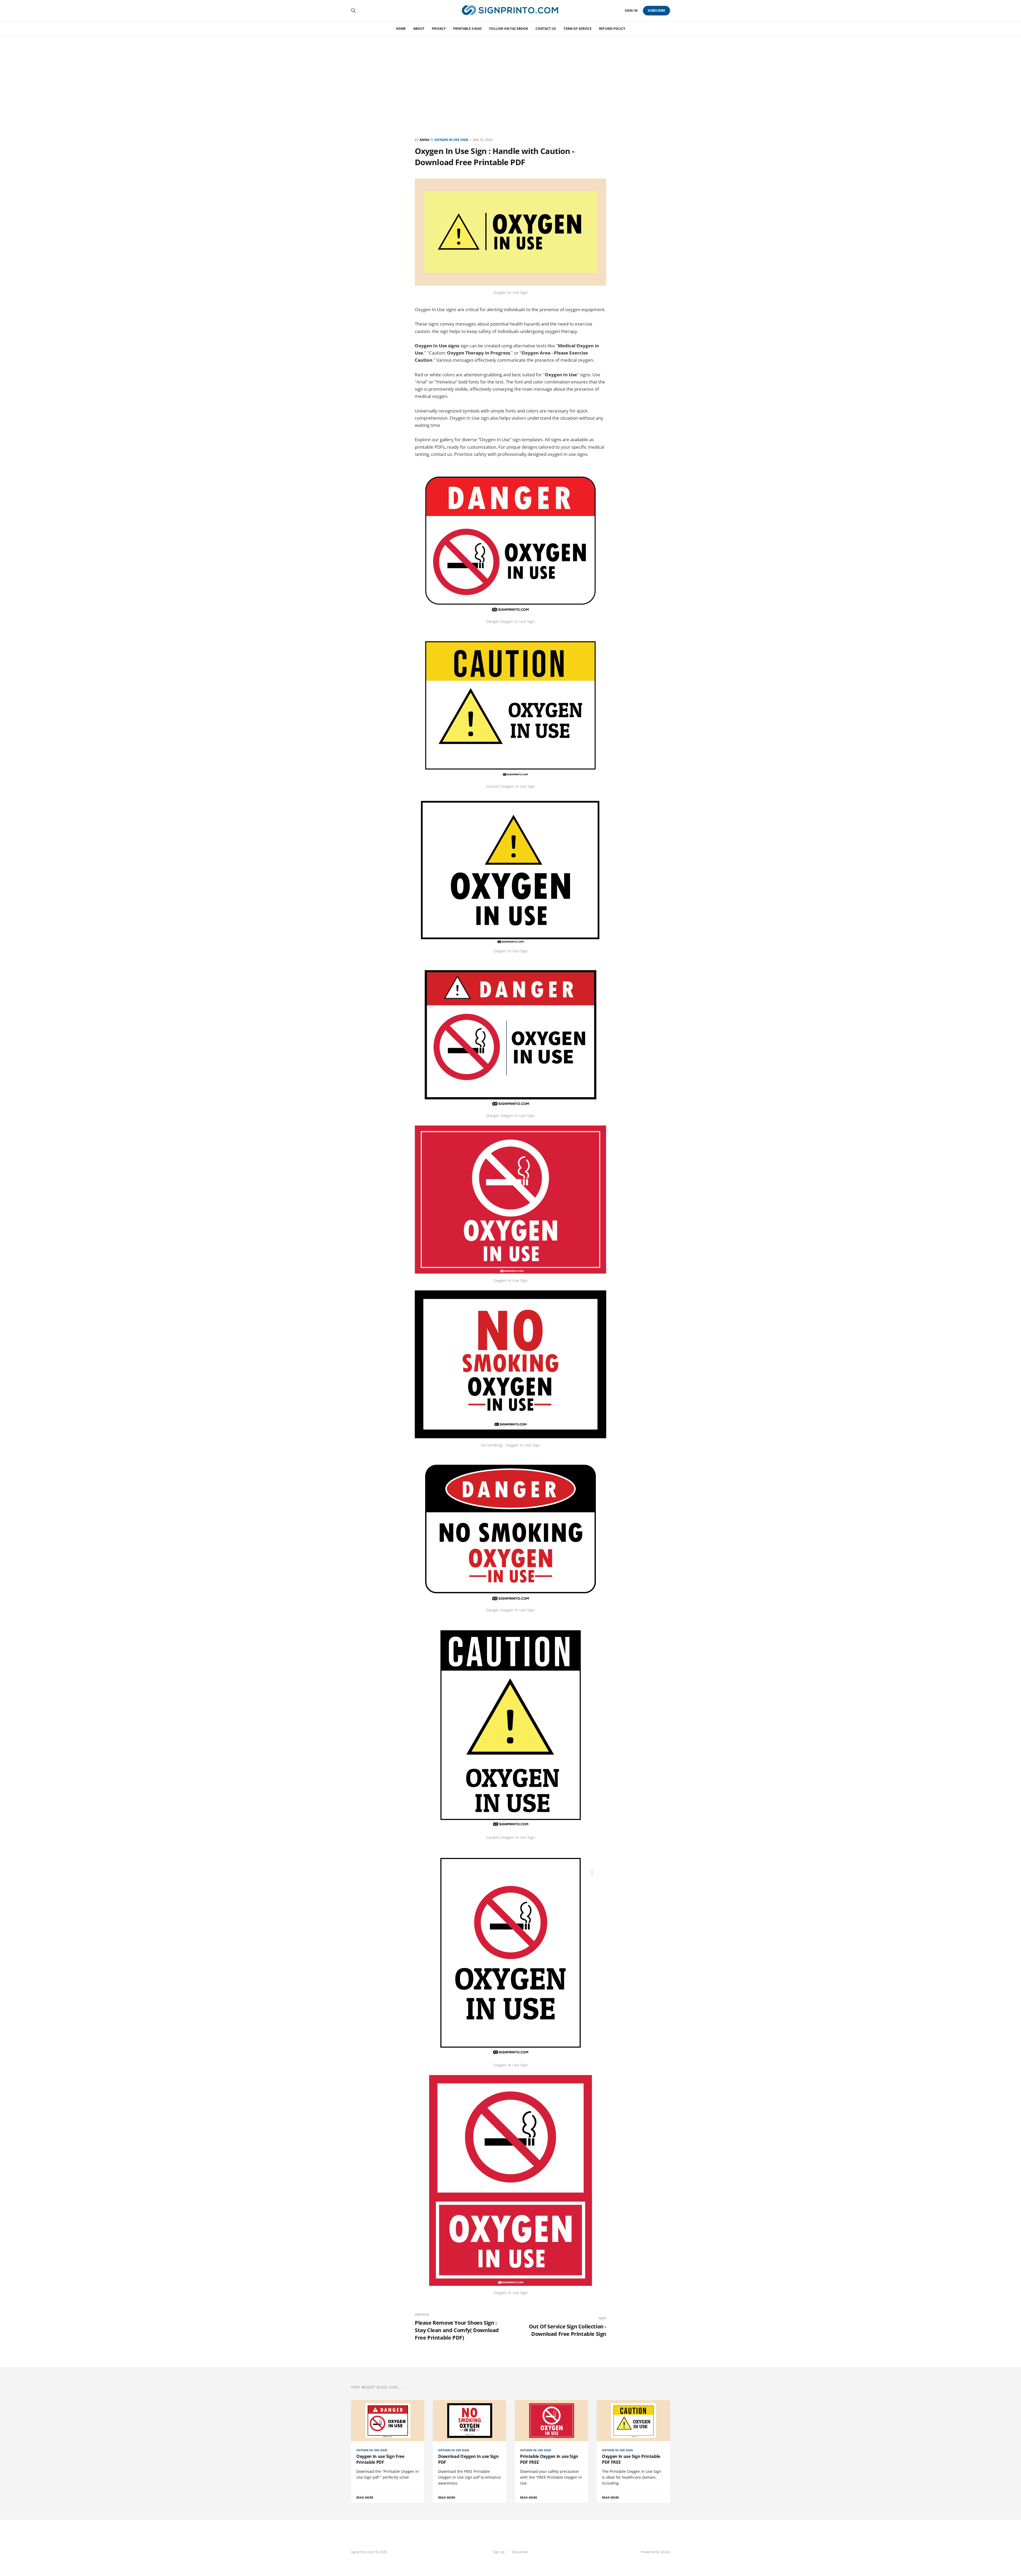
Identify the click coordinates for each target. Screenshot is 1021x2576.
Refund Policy (612, 29)
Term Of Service (578, 29)
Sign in (631, 11)
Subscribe (657, 11)
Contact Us (546, 29)
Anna (424, 140)
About (419, 29)
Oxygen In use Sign (451, 140)
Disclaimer (520, 2552)
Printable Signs (467, 29)
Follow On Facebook (509, 29)
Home (401, 29)
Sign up (499, 2552)
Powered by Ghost (655, 2552)
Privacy (439, 29)
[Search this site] (353, 11)
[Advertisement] (510, 76)
